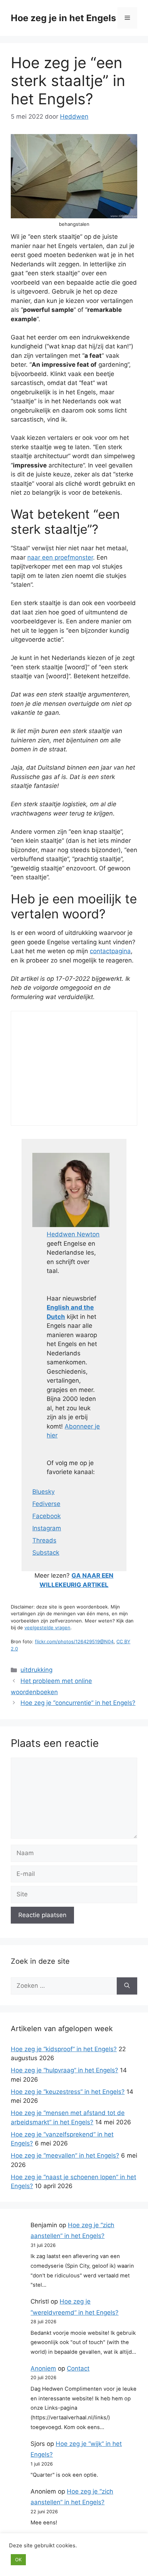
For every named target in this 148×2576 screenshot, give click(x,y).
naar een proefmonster (60, 557)
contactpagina (110, 951)
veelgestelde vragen (47, 1627)
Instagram (47, 1528)
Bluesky (43, 1492)
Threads (44, 1540)
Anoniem (43, 2368)
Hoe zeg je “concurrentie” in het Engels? (78, 1703)
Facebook (47, 1516)
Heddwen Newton (73, 1234)
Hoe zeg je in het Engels (63, 18)
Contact (78, 2368)
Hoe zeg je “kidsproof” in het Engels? (64, 2049)
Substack (46, 1553)
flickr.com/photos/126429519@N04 (74, 1641)
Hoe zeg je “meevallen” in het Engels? (65, 2156)
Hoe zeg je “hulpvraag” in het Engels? (64, 2070)
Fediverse (46, 1504)
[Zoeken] (127, 1986)
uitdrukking (36, 1670)
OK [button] (18, 2560)
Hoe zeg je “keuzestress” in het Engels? (68, 2092)
